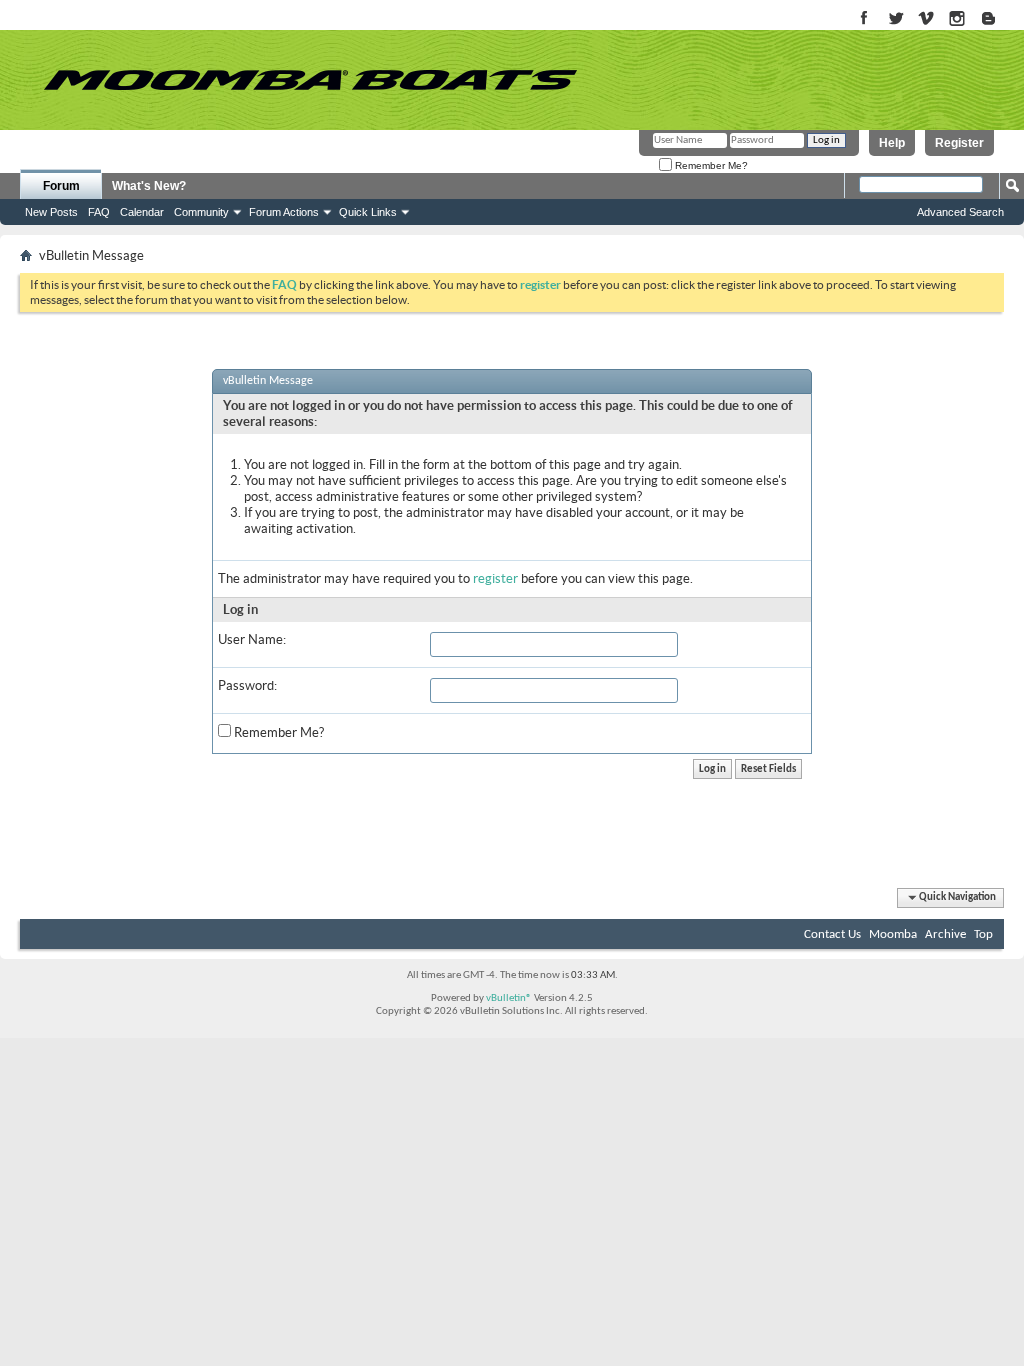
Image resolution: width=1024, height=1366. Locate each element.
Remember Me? (710, 165)
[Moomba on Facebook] (864, 19)
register (495, 578)
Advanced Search (960, 212)
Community (201, 212)
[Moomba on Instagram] (957, 19)
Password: (247, 685)
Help (892, 143)
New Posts (51, 212)
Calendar (142, 212)
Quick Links (368, 212)
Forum (61, 186)
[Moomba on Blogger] (998, 19)
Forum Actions (284, 212)
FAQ (99, 212)
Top (983, 934)
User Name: (252, 639)
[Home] (310, 80)
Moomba (893, 934)
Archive (945, 934)
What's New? (149, 186)
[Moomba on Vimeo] (926, 19)
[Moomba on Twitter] (895, 19)
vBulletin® (509, 998)
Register (959, 143)
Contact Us (832, 934)
